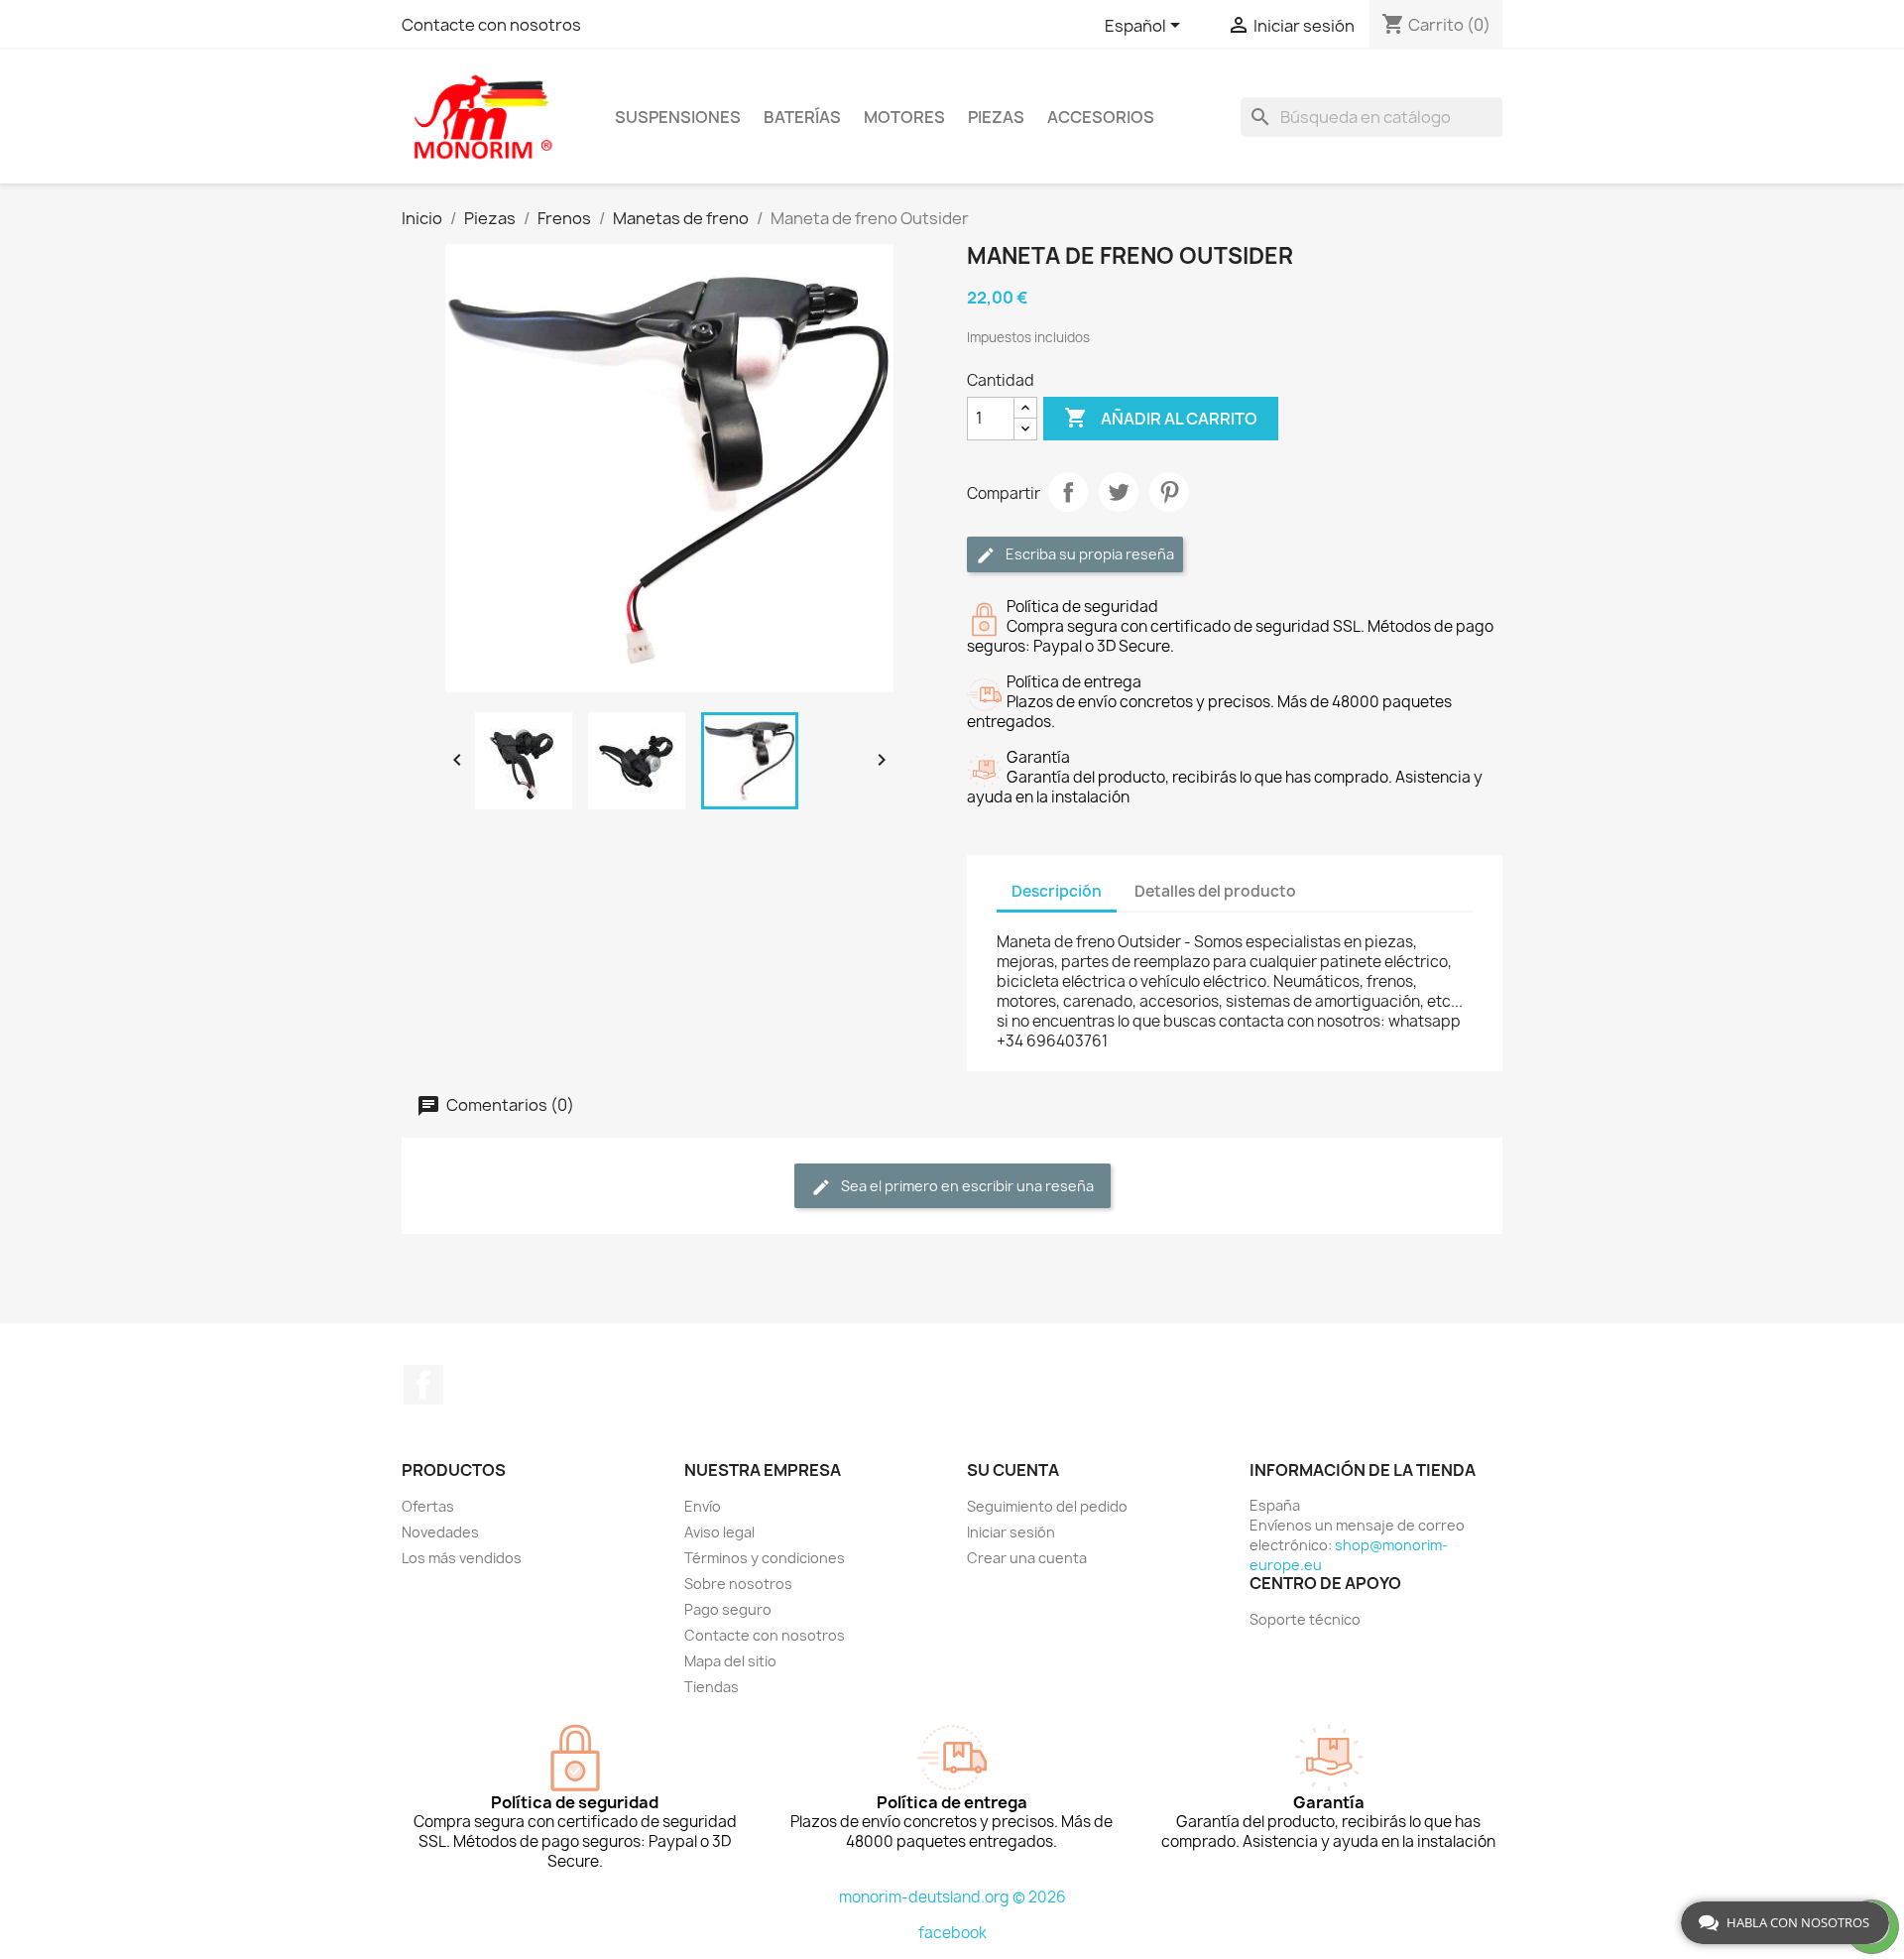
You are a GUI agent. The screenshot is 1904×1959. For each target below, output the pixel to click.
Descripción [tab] (1057, 891)
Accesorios (1101, 117)
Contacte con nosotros (491, 25)
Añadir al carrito (1161, 418)
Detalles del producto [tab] (1215, 891)
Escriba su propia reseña (1088, 554)
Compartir (1068, 492)
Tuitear (1119, 492)
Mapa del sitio (730, 1661)
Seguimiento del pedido (1047, 1506)
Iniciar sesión (1011, 1532)
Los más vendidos (462, 1558)
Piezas (996, 117)
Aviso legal (719, 1532)
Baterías (802, 117)
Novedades (440, 1532)
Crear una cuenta (1027, 1558)
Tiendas (712, 1687)
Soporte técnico (1305, 1619)
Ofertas (428, 1506)
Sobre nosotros (738, 1584)
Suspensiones (678, 117)
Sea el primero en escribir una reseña (966, 1186)
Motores (904, 117)
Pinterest (1169, 492)
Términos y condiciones (765, 1558)
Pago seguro (728, 1609)
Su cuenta (1013, 1470)
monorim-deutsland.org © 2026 (952, 1897)
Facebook (423, 1385)
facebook (952, 1933)
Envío (703, 1506)
